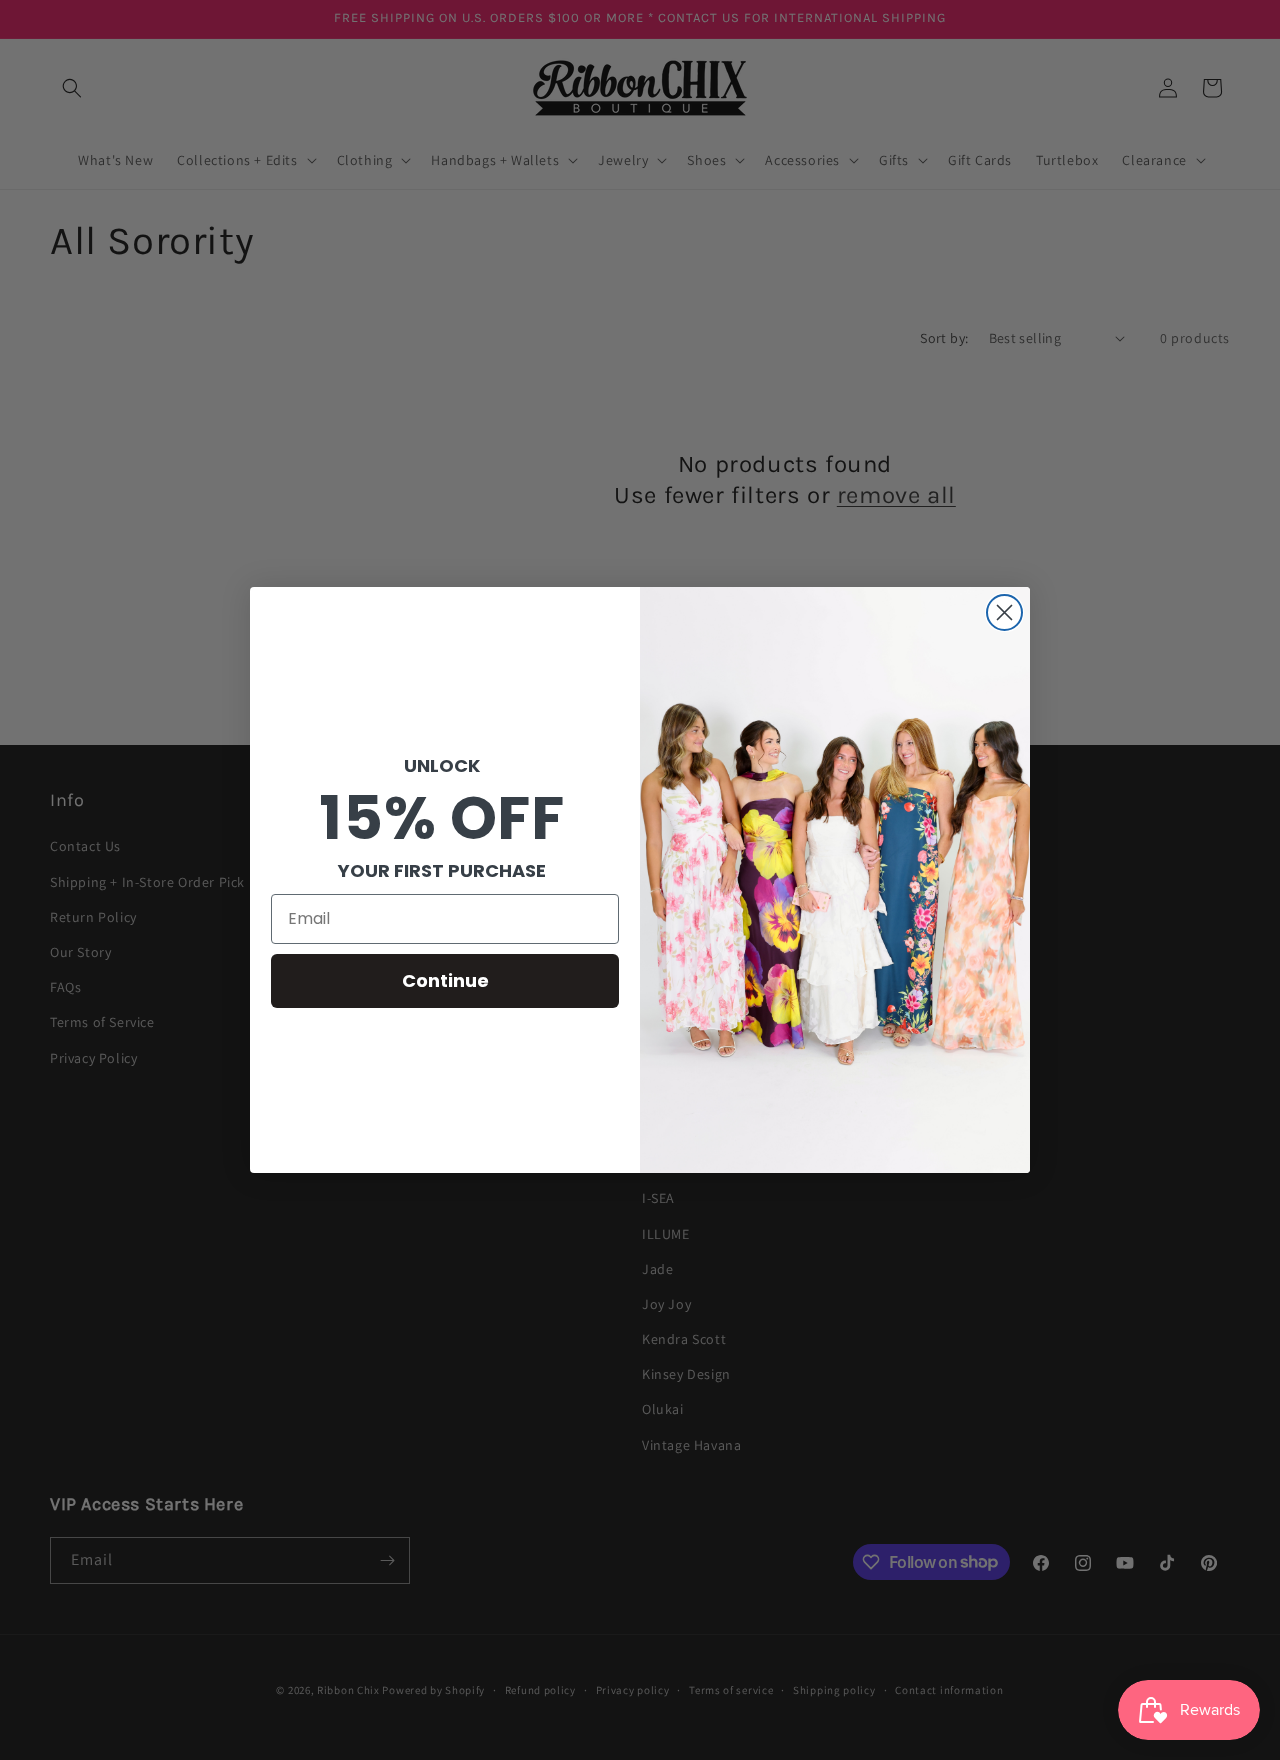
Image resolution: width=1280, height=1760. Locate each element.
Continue (445, 980)
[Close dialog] (1004, 612)
